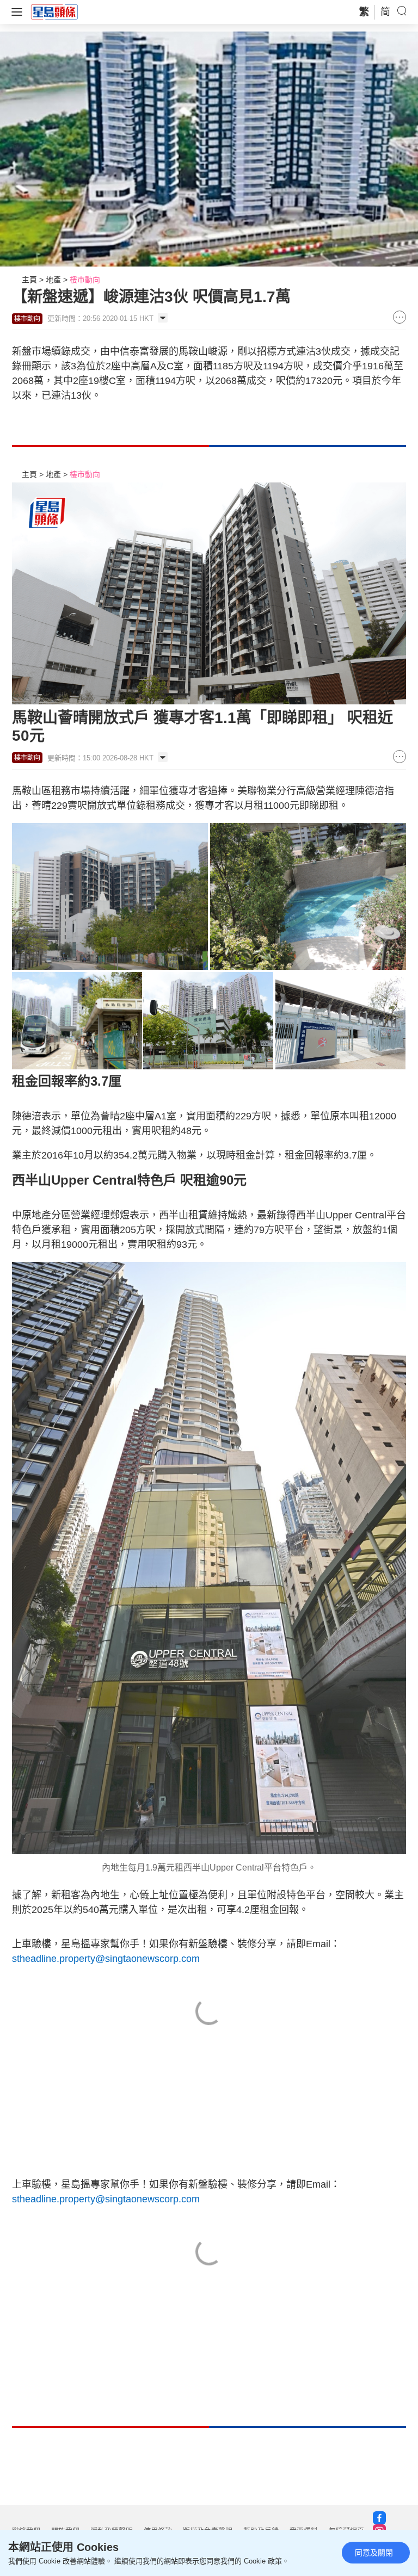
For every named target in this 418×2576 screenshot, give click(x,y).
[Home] (54, 11)
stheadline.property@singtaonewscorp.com (106, 1959)
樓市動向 (85, 280)
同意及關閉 (374, 2553)
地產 (53, 280)
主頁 (29, 280)
